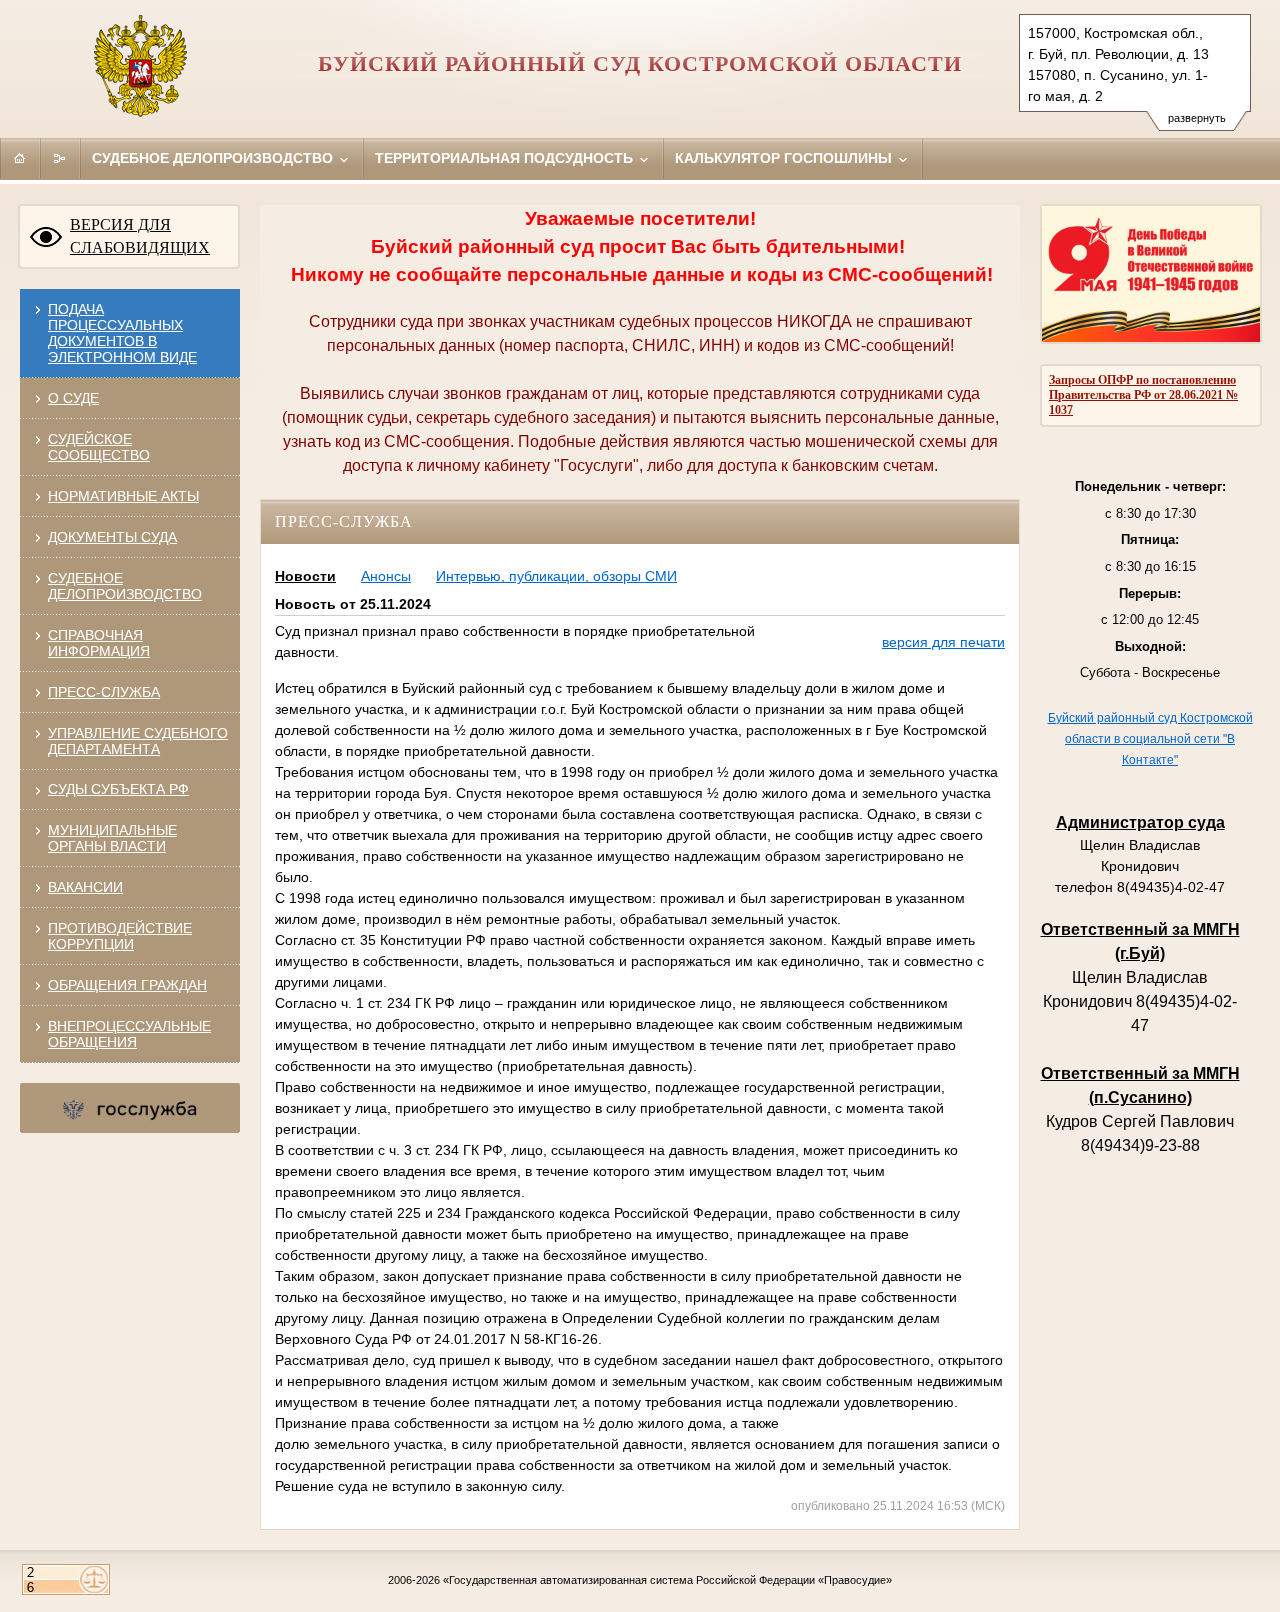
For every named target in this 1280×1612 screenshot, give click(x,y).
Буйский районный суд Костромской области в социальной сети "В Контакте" (1150, 739)
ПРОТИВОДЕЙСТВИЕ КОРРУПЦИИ (120, 936)
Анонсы (386, 576)
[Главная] (20, 158)
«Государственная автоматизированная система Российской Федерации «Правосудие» (667, 1580)
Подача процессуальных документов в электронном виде (122, 333)
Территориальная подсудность (506, 158)
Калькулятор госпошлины (785, 158)
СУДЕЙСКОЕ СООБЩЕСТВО (99, 447)
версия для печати (943, 642)
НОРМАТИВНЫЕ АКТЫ (123, 496)
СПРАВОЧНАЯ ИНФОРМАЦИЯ (99, 643)
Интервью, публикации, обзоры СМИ (556, 576)
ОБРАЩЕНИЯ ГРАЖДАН (127, 985)
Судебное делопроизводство (214, 158)
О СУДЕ (73, 398)
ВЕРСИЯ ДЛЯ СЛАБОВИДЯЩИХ (140, 236)
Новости (305, 576)
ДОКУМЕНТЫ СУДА (112, 537)
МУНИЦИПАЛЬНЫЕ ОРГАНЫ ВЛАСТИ (112, 838)
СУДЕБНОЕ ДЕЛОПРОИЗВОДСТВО (125, 586)
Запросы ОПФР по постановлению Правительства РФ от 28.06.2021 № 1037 (1143, 395)
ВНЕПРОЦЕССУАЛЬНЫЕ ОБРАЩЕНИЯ (129, 1034)
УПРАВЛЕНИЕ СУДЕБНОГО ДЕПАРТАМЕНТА (138, 741)
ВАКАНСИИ (85, 887)
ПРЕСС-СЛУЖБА (104, 692)
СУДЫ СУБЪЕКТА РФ (118, 789)
